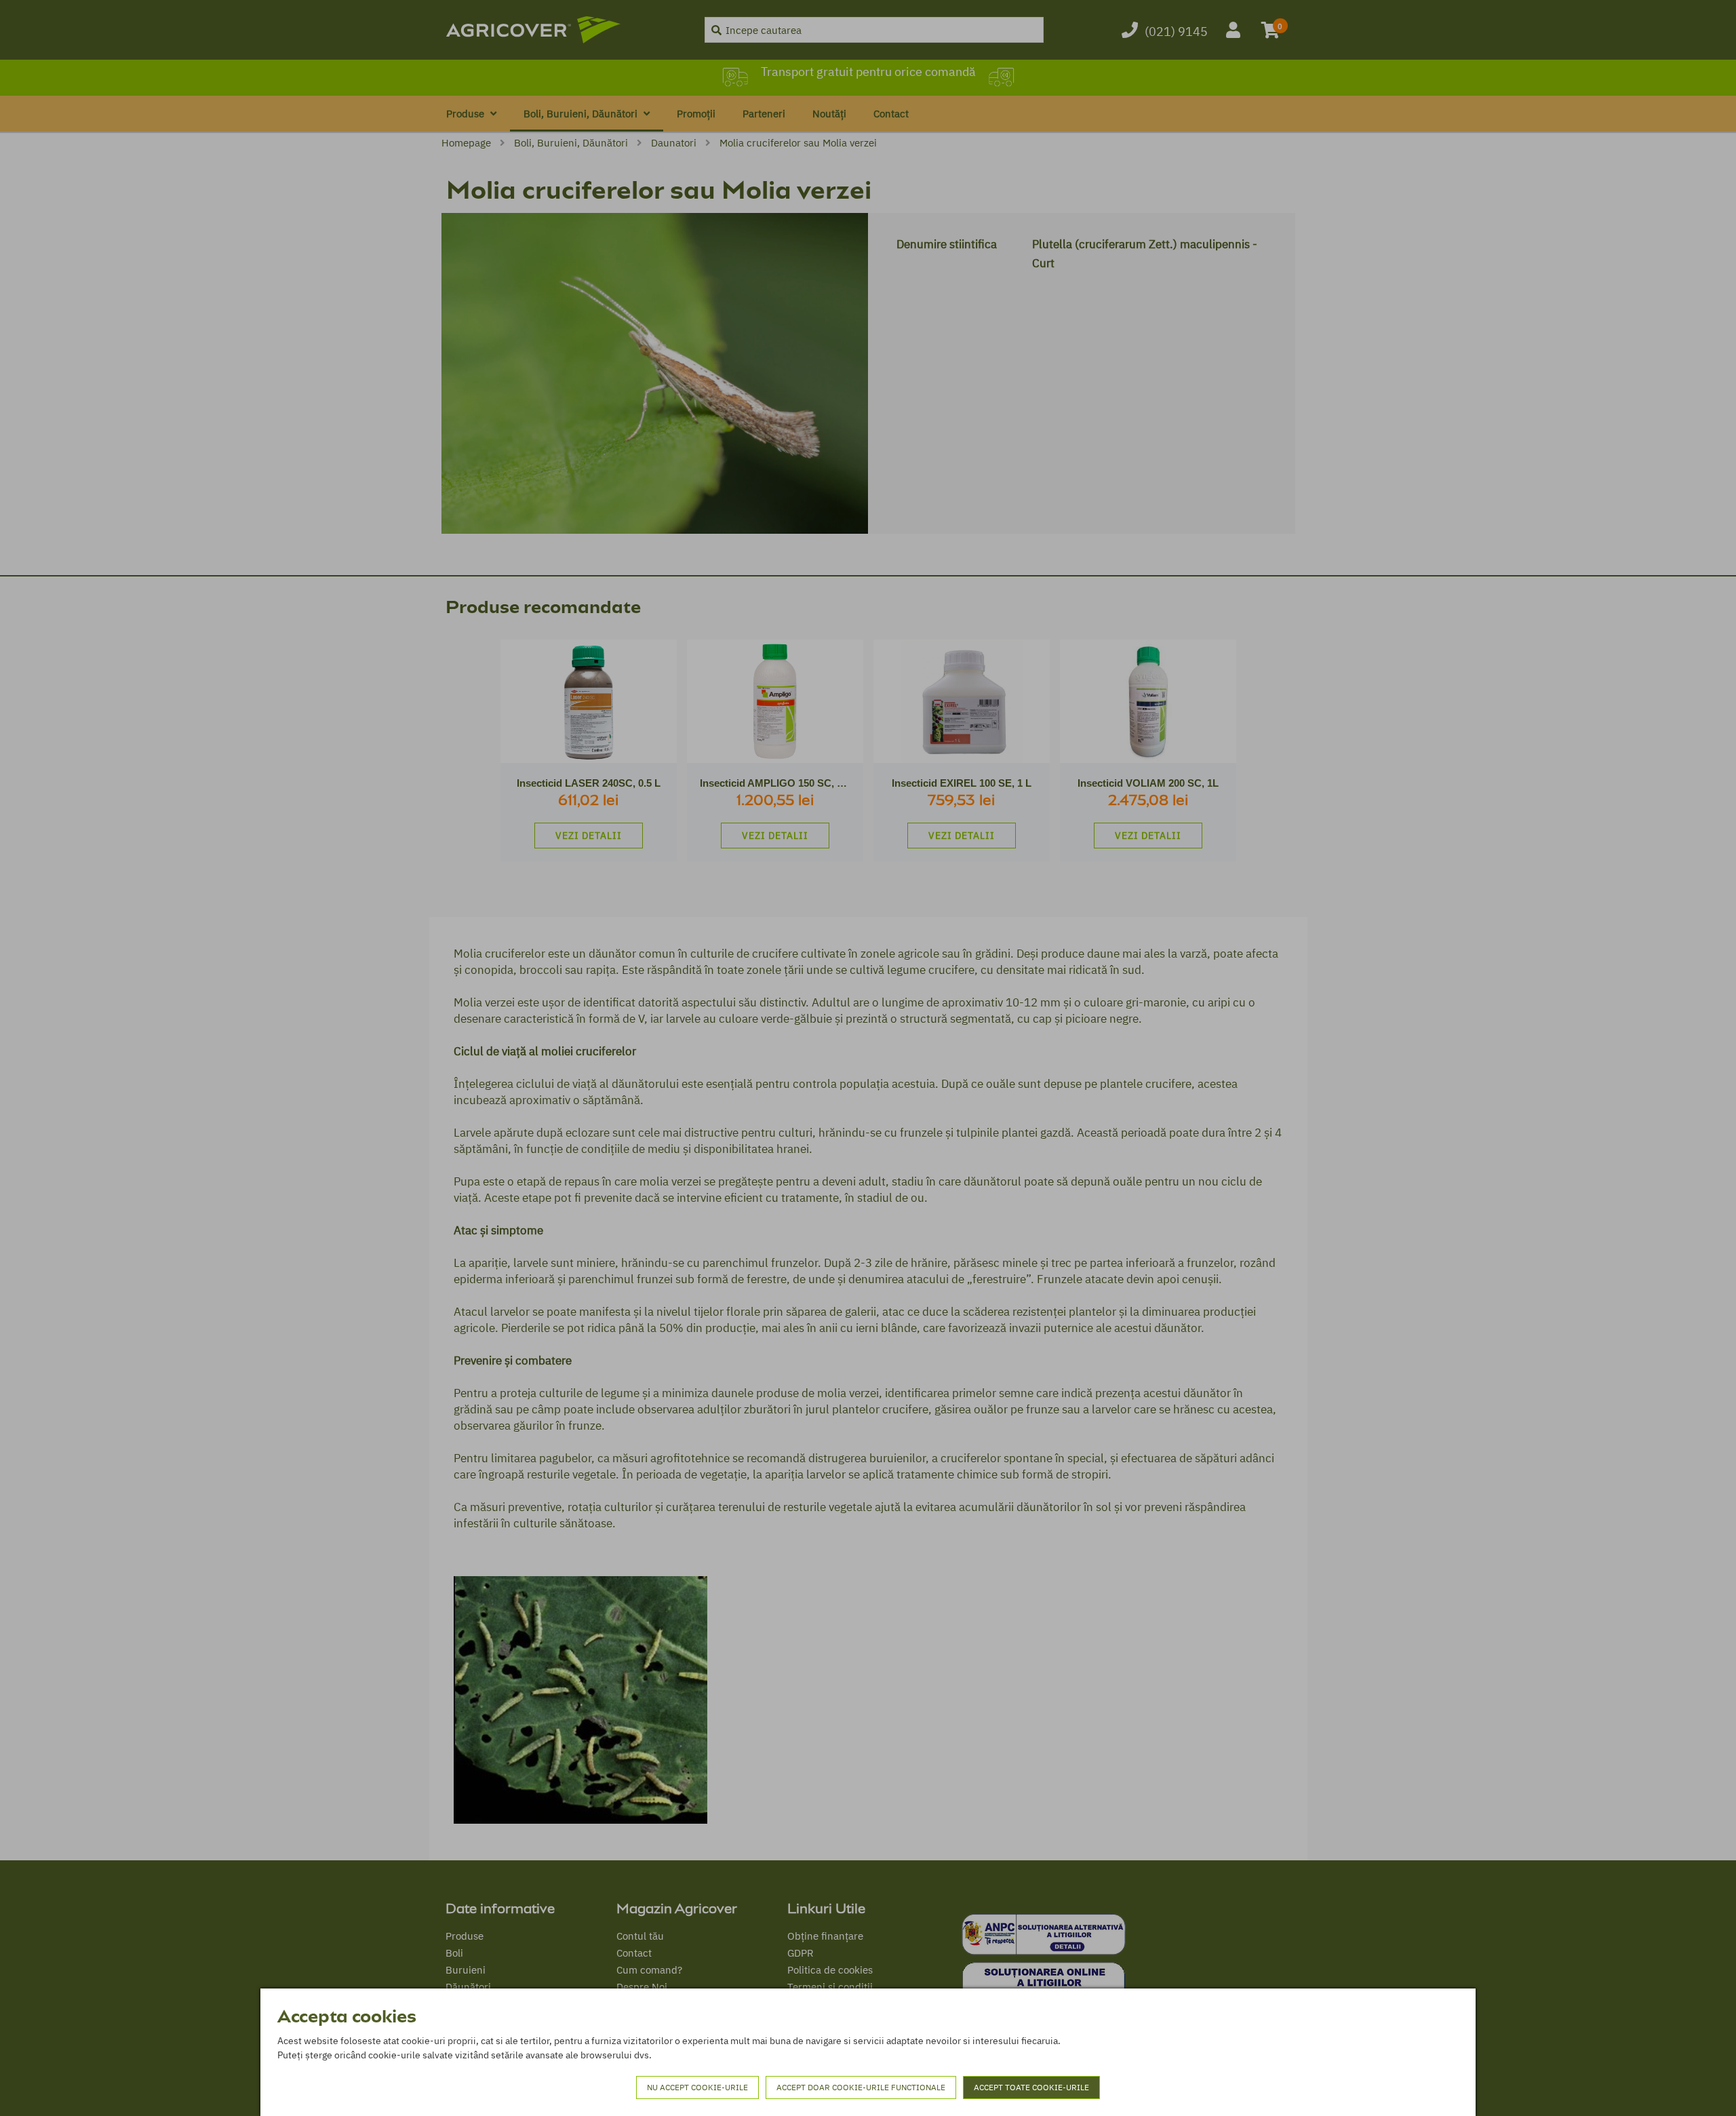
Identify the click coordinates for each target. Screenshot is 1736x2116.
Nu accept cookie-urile (697, 2087)
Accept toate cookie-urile (1031, 2087)
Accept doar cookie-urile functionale (861, 2087)
